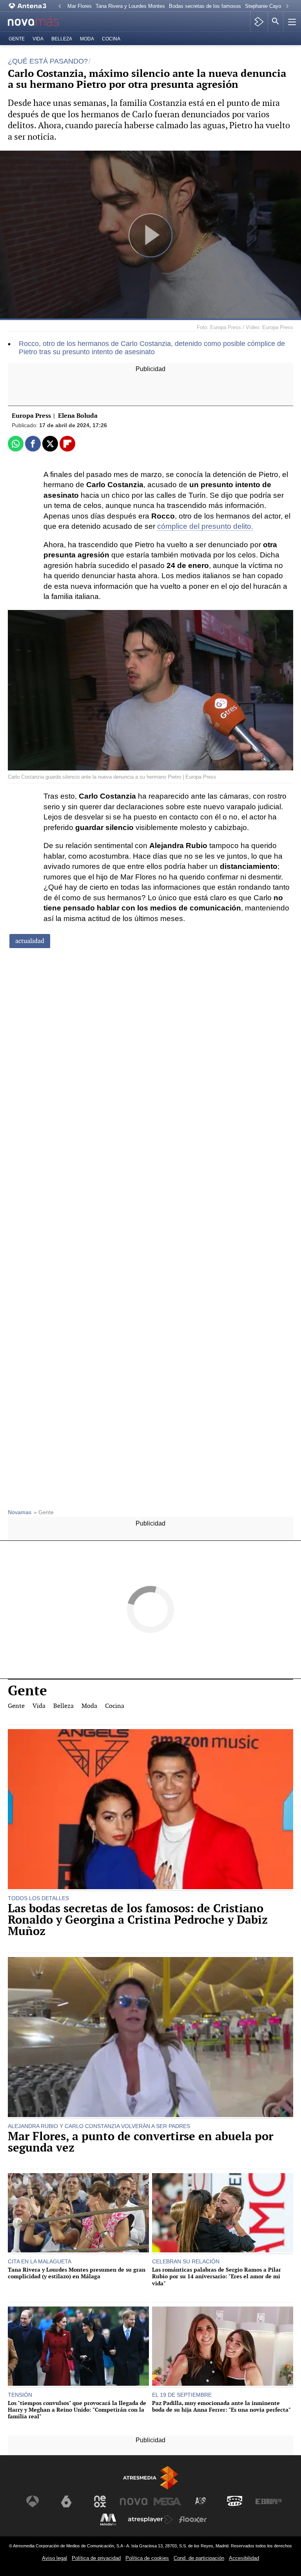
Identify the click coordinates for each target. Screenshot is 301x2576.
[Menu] (291, 22)
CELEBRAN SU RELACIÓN (186, 2261)
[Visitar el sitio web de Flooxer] (193, 2520)
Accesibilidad (244, 2558)
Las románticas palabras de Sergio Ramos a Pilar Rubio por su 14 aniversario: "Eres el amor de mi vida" (217, 2276)
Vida (38, 39)
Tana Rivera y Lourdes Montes (130, 6)
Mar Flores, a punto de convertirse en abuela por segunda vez (141, 2142)
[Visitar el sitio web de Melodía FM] (108, 2520)
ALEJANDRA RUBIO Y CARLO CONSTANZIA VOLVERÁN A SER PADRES (99, 2126)
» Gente (44, 1512)
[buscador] (276, 22)
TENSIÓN (20, 2395)
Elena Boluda (78, 416)
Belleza (62, 39)
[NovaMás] (39, 22)
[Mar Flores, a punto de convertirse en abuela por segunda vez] (150, 2038)
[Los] (78, 2347)
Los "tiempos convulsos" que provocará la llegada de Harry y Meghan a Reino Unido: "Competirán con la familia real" (77, 2410)
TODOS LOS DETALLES (38, 1898)
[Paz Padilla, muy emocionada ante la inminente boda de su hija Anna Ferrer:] (223, 2347)
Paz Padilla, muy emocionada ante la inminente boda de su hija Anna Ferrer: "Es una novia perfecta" (221, 2406)
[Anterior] (60, 6)
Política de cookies (147, 2558)
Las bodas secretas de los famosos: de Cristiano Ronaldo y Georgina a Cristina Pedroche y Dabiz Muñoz (138, 1920)
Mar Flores (80, 6)
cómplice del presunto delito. (205, 526)
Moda (87, 39)
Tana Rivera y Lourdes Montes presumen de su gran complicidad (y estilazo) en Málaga (77, 2273)
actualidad (30, 941)
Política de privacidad (96, 2558)
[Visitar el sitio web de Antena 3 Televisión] (33, 2501)
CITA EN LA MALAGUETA (40, 2261)
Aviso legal (54, 2558)
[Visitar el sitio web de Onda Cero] (235, 2501)
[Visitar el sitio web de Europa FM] (268, 2501)
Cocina (111, 39)
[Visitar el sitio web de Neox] (100, 2501)
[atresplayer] (259, 22)
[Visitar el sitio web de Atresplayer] (150, 2520)
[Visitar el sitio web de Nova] (134, 2501)
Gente (17, 39)
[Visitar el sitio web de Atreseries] (201, 2501)
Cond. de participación (199, 2558)
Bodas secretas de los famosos (205, 6)
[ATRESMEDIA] (150, 2478)
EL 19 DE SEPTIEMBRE (182, 2395)
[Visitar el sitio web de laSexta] (66, 2501)
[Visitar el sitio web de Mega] (167, 2501)
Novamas (20, 1512)
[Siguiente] (287, 6)
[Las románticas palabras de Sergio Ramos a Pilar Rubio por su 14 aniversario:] (223, 2214)
